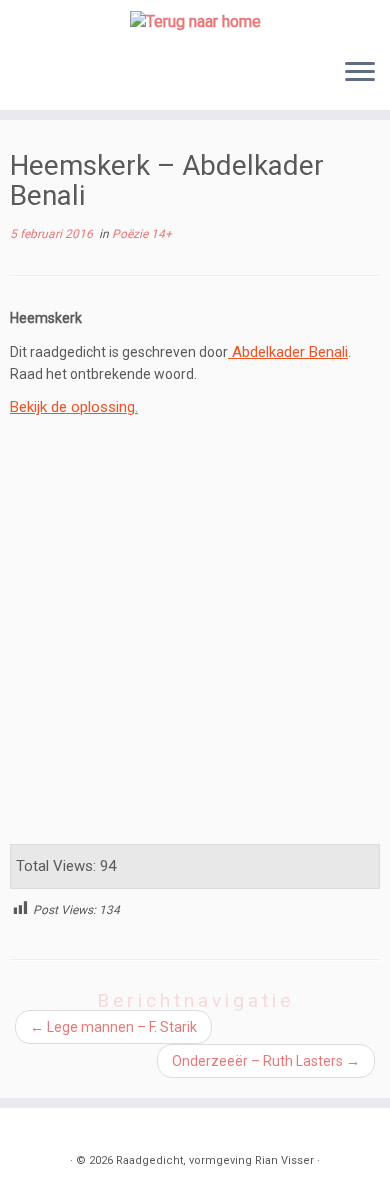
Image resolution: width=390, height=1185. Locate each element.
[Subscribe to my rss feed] (31, 1130)
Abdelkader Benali (290, 352)
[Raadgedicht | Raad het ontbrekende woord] (195, 21)
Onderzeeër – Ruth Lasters (266, 1061)
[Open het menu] (360, 74)
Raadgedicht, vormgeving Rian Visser (215, 1160)
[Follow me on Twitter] (53, 1130)
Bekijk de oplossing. (74, 407)
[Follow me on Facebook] (75, 1130)
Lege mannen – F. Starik (113, 1027)
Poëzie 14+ (142, 234)
